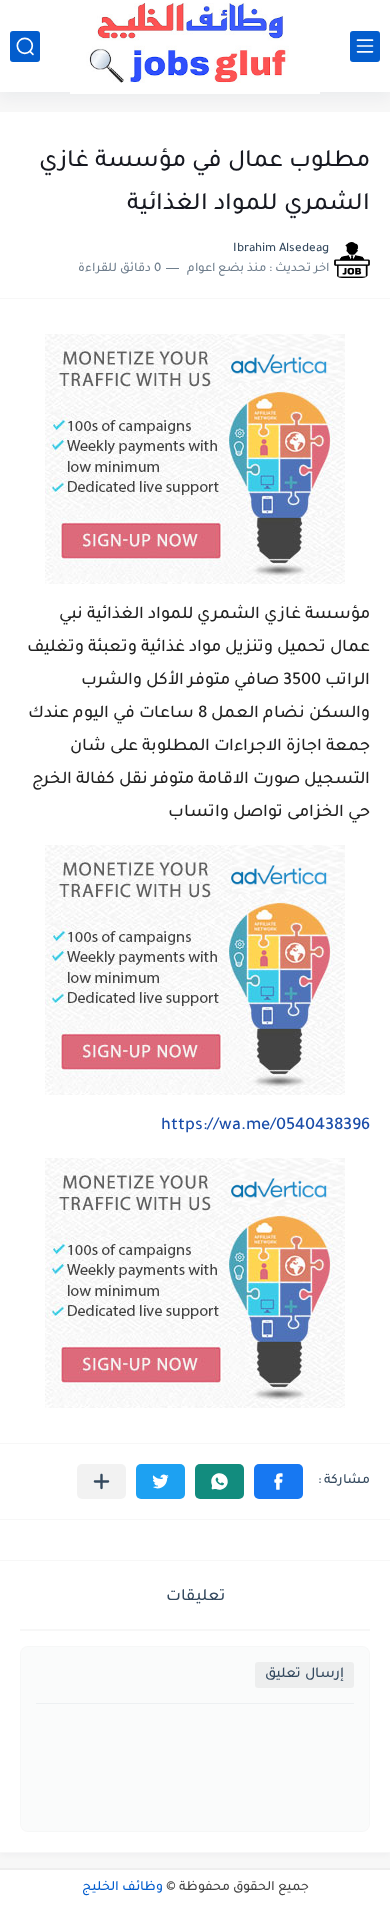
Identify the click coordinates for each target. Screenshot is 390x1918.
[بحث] (25, 46)
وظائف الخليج (122, 1888)
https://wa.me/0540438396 (265, 1126)
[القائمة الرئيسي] (365, 46)
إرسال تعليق (304, 1674)
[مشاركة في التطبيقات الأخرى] (101, 1481)
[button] (278, 1481)
